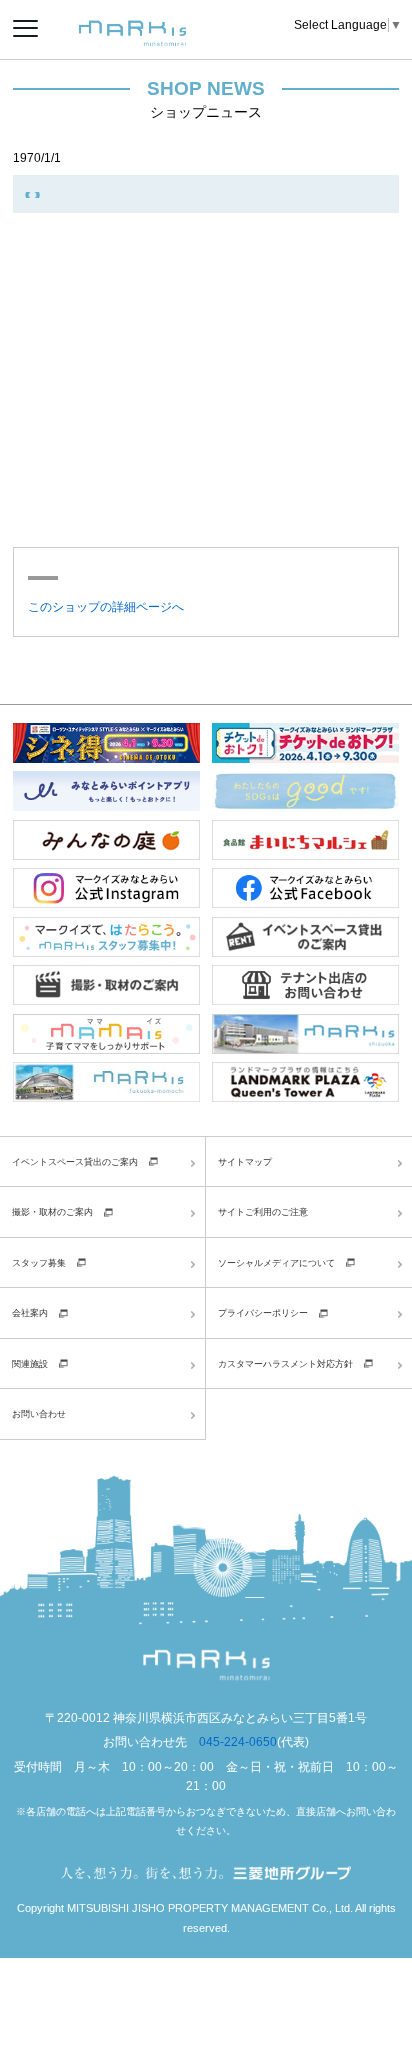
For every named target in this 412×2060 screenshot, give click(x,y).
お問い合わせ (39, 1413)
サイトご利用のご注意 (263, 1211)
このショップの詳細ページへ (106, 607)
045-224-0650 (238, 1742)
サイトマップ (245, 1161)
